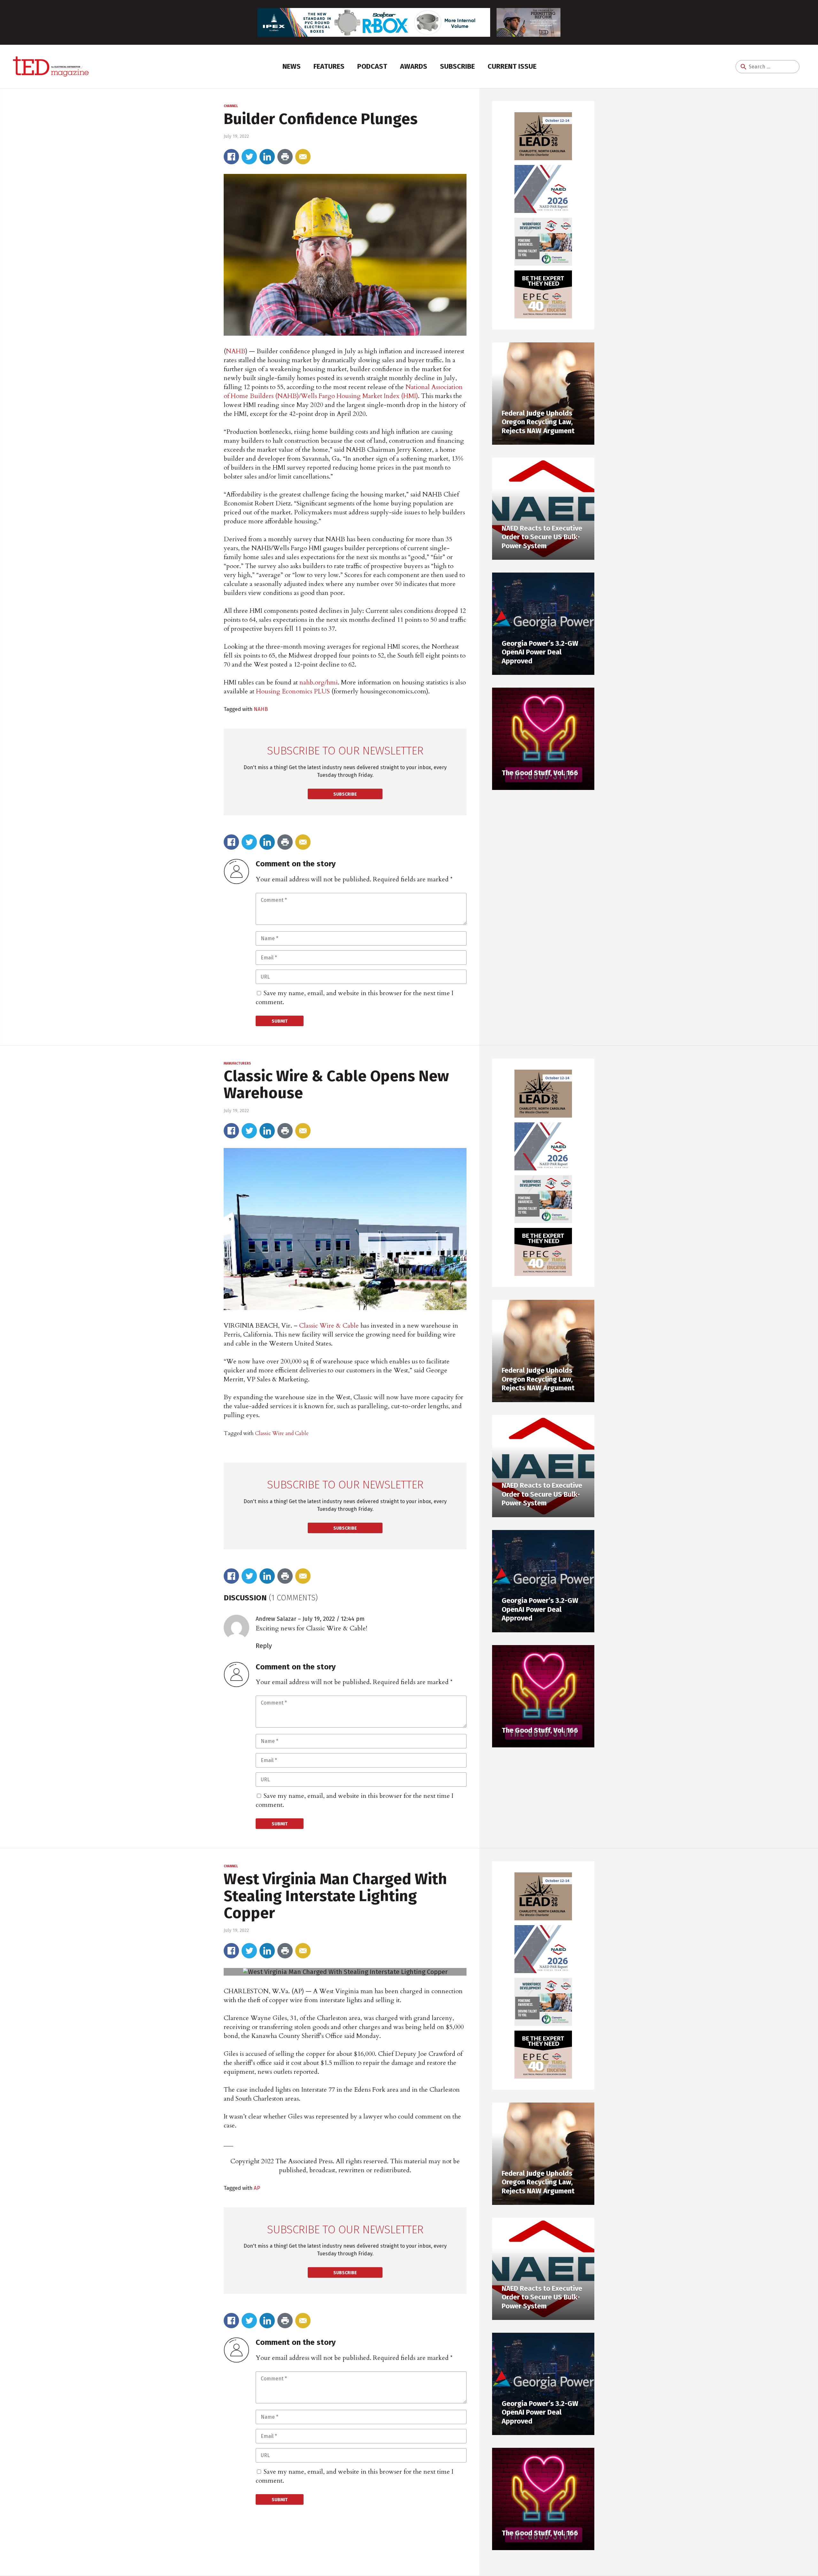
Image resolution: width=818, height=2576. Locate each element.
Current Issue (512, 66)
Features (329, 66)
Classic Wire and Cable (282, 1433)
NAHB (236, 351)
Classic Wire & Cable (329, 1326)
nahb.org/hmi (319, 682)
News (292, 66)
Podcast (372, 66)
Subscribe (457, 66)
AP (257, 2188)
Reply (264, 1646)
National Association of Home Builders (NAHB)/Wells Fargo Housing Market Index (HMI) (343, 391)
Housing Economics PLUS (294, 691)
